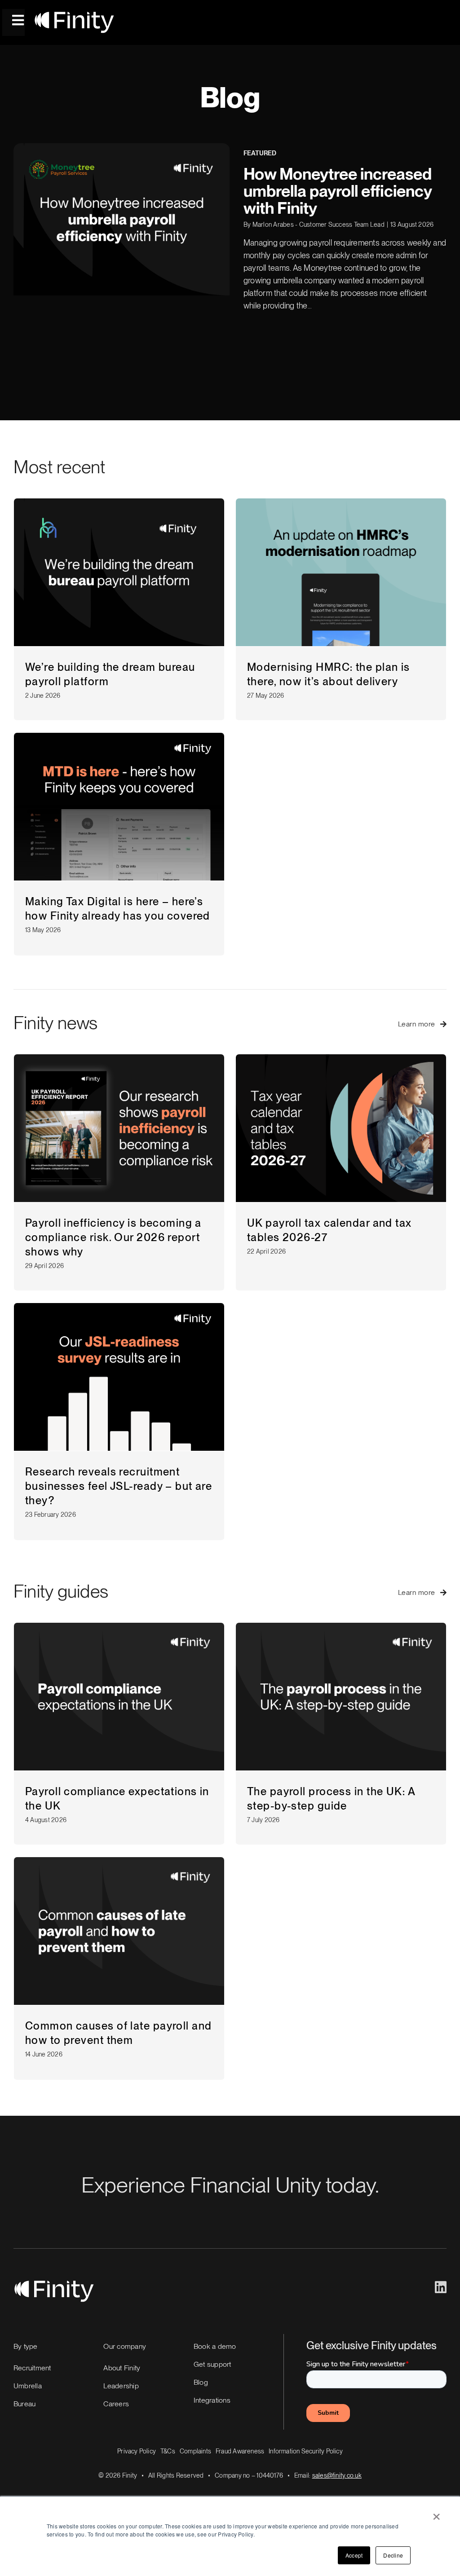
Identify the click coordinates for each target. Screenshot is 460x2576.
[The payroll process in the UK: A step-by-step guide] (341, 1697)
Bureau (24, 2404)
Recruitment (32, 2368)
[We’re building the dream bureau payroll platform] (119, 572)
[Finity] (74, 15)
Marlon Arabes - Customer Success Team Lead (318, 225)
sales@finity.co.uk (337, 2475)
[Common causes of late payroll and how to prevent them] (119, 1931)
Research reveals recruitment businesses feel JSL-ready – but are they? (119, 1486)
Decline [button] (393, 2555)
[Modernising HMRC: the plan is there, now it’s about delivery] (341, 572)
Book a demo (215, 2346)
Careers (116, 2404)
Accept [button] (354, 2555)
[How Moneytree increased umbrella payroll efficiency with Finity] (122, 226)
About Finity (122, 2368)
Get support (212, 2364)
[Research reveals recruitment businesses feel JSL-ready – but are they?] (119, 1377)
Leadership (121, 2386)
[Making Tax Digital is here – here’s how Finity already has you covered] (119, 807)
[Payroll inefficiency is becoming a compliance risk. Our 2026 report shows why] (119, 1128)
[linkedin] (441, 2287)
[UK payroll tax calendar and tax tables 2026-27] (341, 1128)
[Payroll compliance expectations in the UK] (119, 1697)
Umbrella (28, 2386)
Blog (201, 2382)
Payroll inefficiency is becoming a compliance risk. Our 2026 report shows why (113, 1237)
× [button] (436, 2514)
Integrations (212, 2400)
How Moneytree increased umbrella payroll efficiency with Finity (338, 191)
